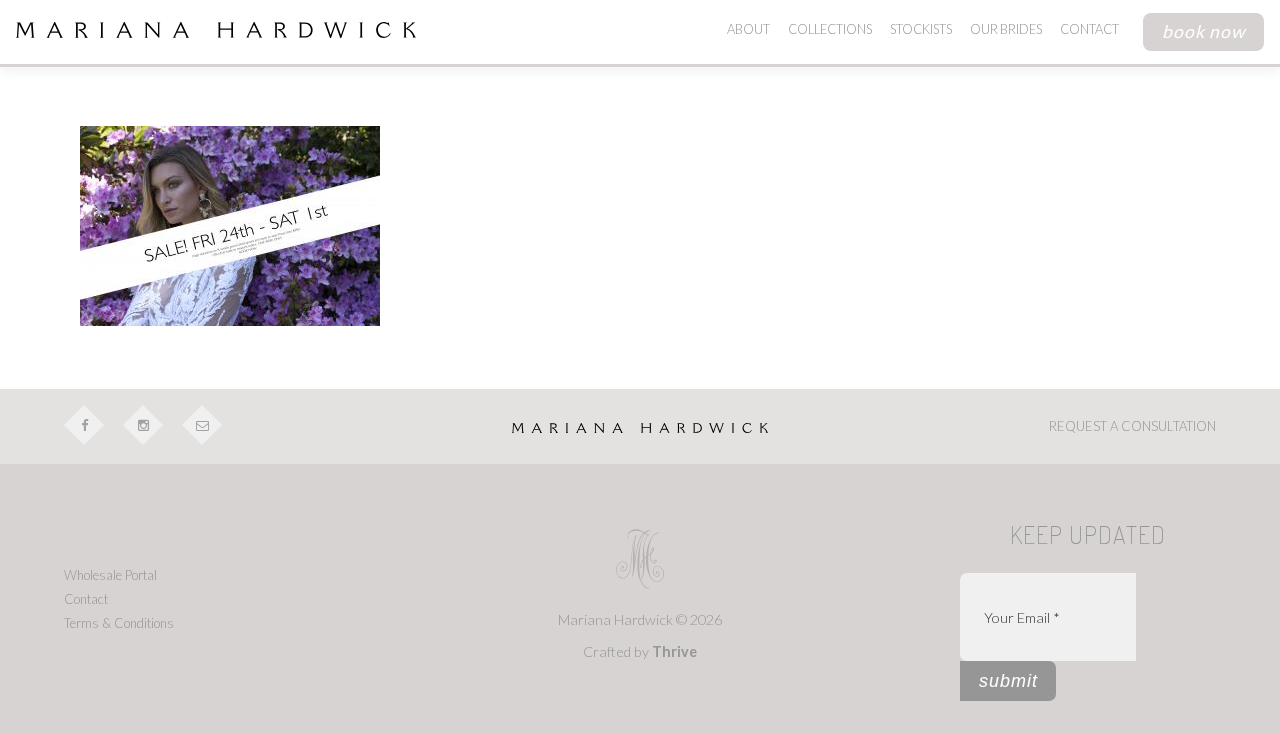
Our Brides (1006, 29)
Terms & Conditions (119, 623)
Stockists (921, 29)
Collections (830, 29)
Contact (1089, 29)
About (748, 29)
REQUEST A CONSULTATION (1132, 426)
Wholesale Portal (110, 575)
